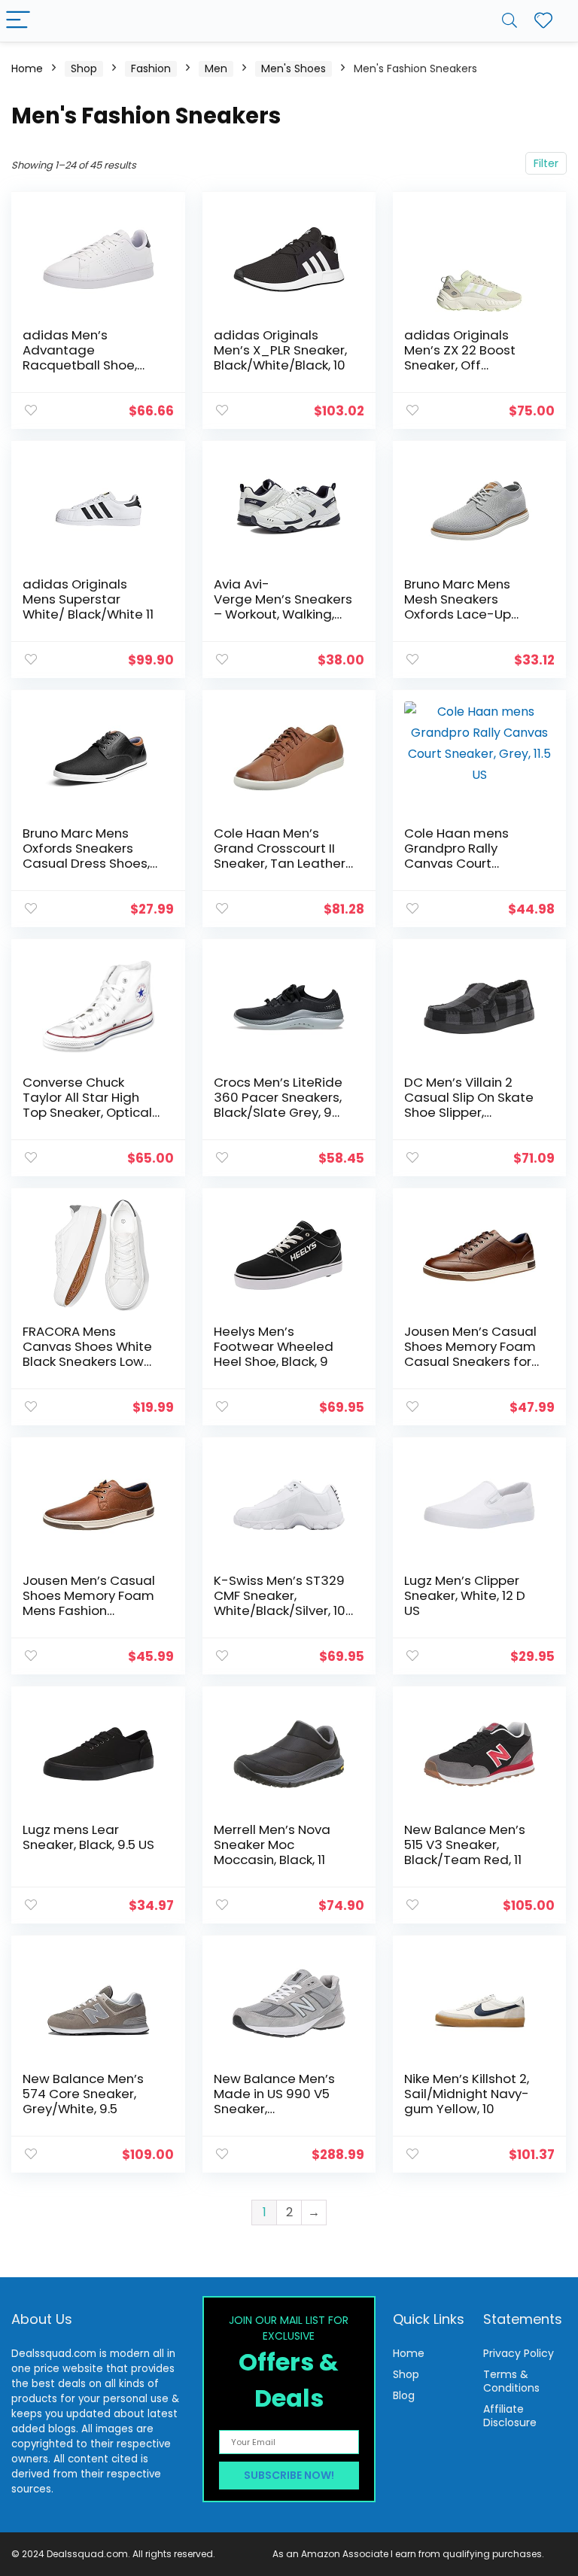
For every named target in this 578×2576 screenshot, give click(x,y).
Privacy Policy (519, 2353)
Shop (84, 68)
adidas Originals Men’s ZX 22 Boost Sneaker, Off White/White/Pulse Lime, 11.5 (463, 365)
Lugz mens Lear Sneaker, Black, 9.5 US (88, 1837)
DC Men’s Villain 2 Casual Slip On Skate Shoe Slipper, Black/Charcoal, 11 (469, 1105)
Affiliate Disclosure (510, 2416)
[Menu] (18, 21)
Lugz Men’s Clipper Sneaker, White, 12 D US (465, 1595)
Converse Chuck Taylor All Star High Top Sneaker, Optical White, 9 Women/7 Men (87, 1112)
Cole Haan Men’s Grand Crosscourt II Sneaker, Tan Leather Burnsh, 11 (280, 856)
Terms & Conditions (511, 2381)
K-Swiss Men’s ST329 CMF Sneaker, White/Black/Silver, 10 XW (280, 1603)
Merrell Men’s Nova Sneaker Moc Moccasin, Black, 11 (272, 1845)
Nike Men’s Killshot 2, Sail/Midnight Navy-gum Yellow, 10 (467, 2094)
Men (216, 68)
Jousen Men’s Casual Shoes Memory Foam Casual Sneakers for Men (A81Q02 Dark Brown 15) (470, 1361)
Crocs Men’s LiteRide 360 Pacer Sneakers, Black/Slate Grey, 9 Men (278, 1105)
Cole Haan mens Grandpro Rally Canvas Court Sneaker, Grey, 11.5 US (468, 856)
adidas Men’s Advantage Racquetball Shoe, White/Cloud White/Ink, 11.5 (80, 365)
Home (27, 68)
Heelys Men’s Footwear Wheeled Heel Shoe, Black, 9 (274, 1346)
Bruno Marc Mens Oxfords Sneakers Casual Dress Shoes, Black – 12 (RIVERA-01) (89, 856)
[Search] (510, 21)
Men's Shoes (294, 68)
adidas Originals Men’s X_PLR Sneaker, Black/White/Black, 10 (280, 350)
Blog (404, 2395)
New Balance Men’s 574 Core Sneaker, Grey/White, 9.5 (83, 2094)
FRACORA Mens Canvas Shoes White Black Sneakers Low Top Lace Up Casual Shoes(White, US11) (87, 1361)
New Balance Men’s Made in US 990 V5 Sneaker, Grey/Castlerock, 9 (274, 2101)
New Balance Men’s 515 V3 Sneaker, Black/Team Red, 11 (465, 1845)
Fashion (151, 68)
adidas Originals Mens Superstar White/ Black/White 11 (88, 599)
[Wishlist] (543, 21)
